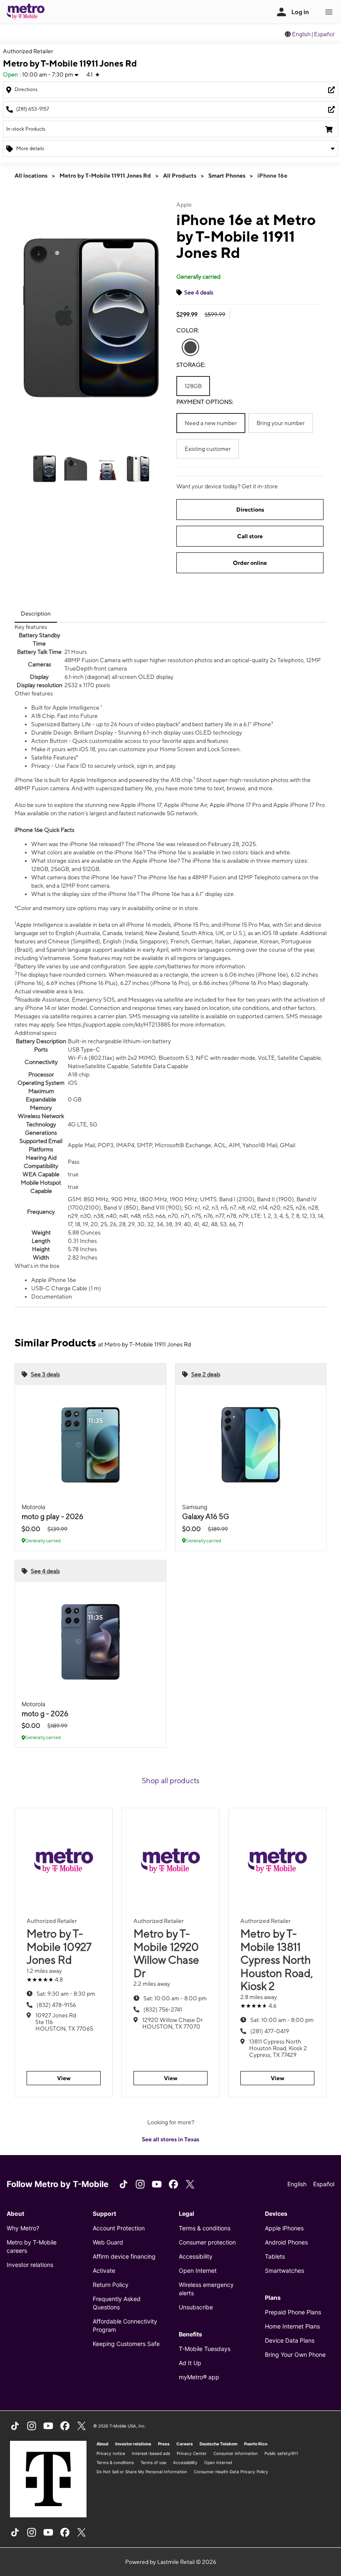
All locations (31, 176)
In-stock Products (26, 129)
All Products (180, 176)
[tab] (36, 614)
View (64, 2078)
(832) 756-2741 (163, 2009)
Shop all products (171, 1780)
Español (324, 34)
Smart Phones (227, 176)
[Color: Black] (190, 347)
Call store (250, 536)
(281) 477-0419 (270, 2031)
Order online (250, 563)
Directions (250, 510)
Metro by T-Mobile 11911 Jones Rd (105, 176)
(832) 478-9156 (56, 2005)
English (301, 34)
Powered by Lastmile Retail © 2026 (171, 2562)
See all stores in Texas (170, 2139)
